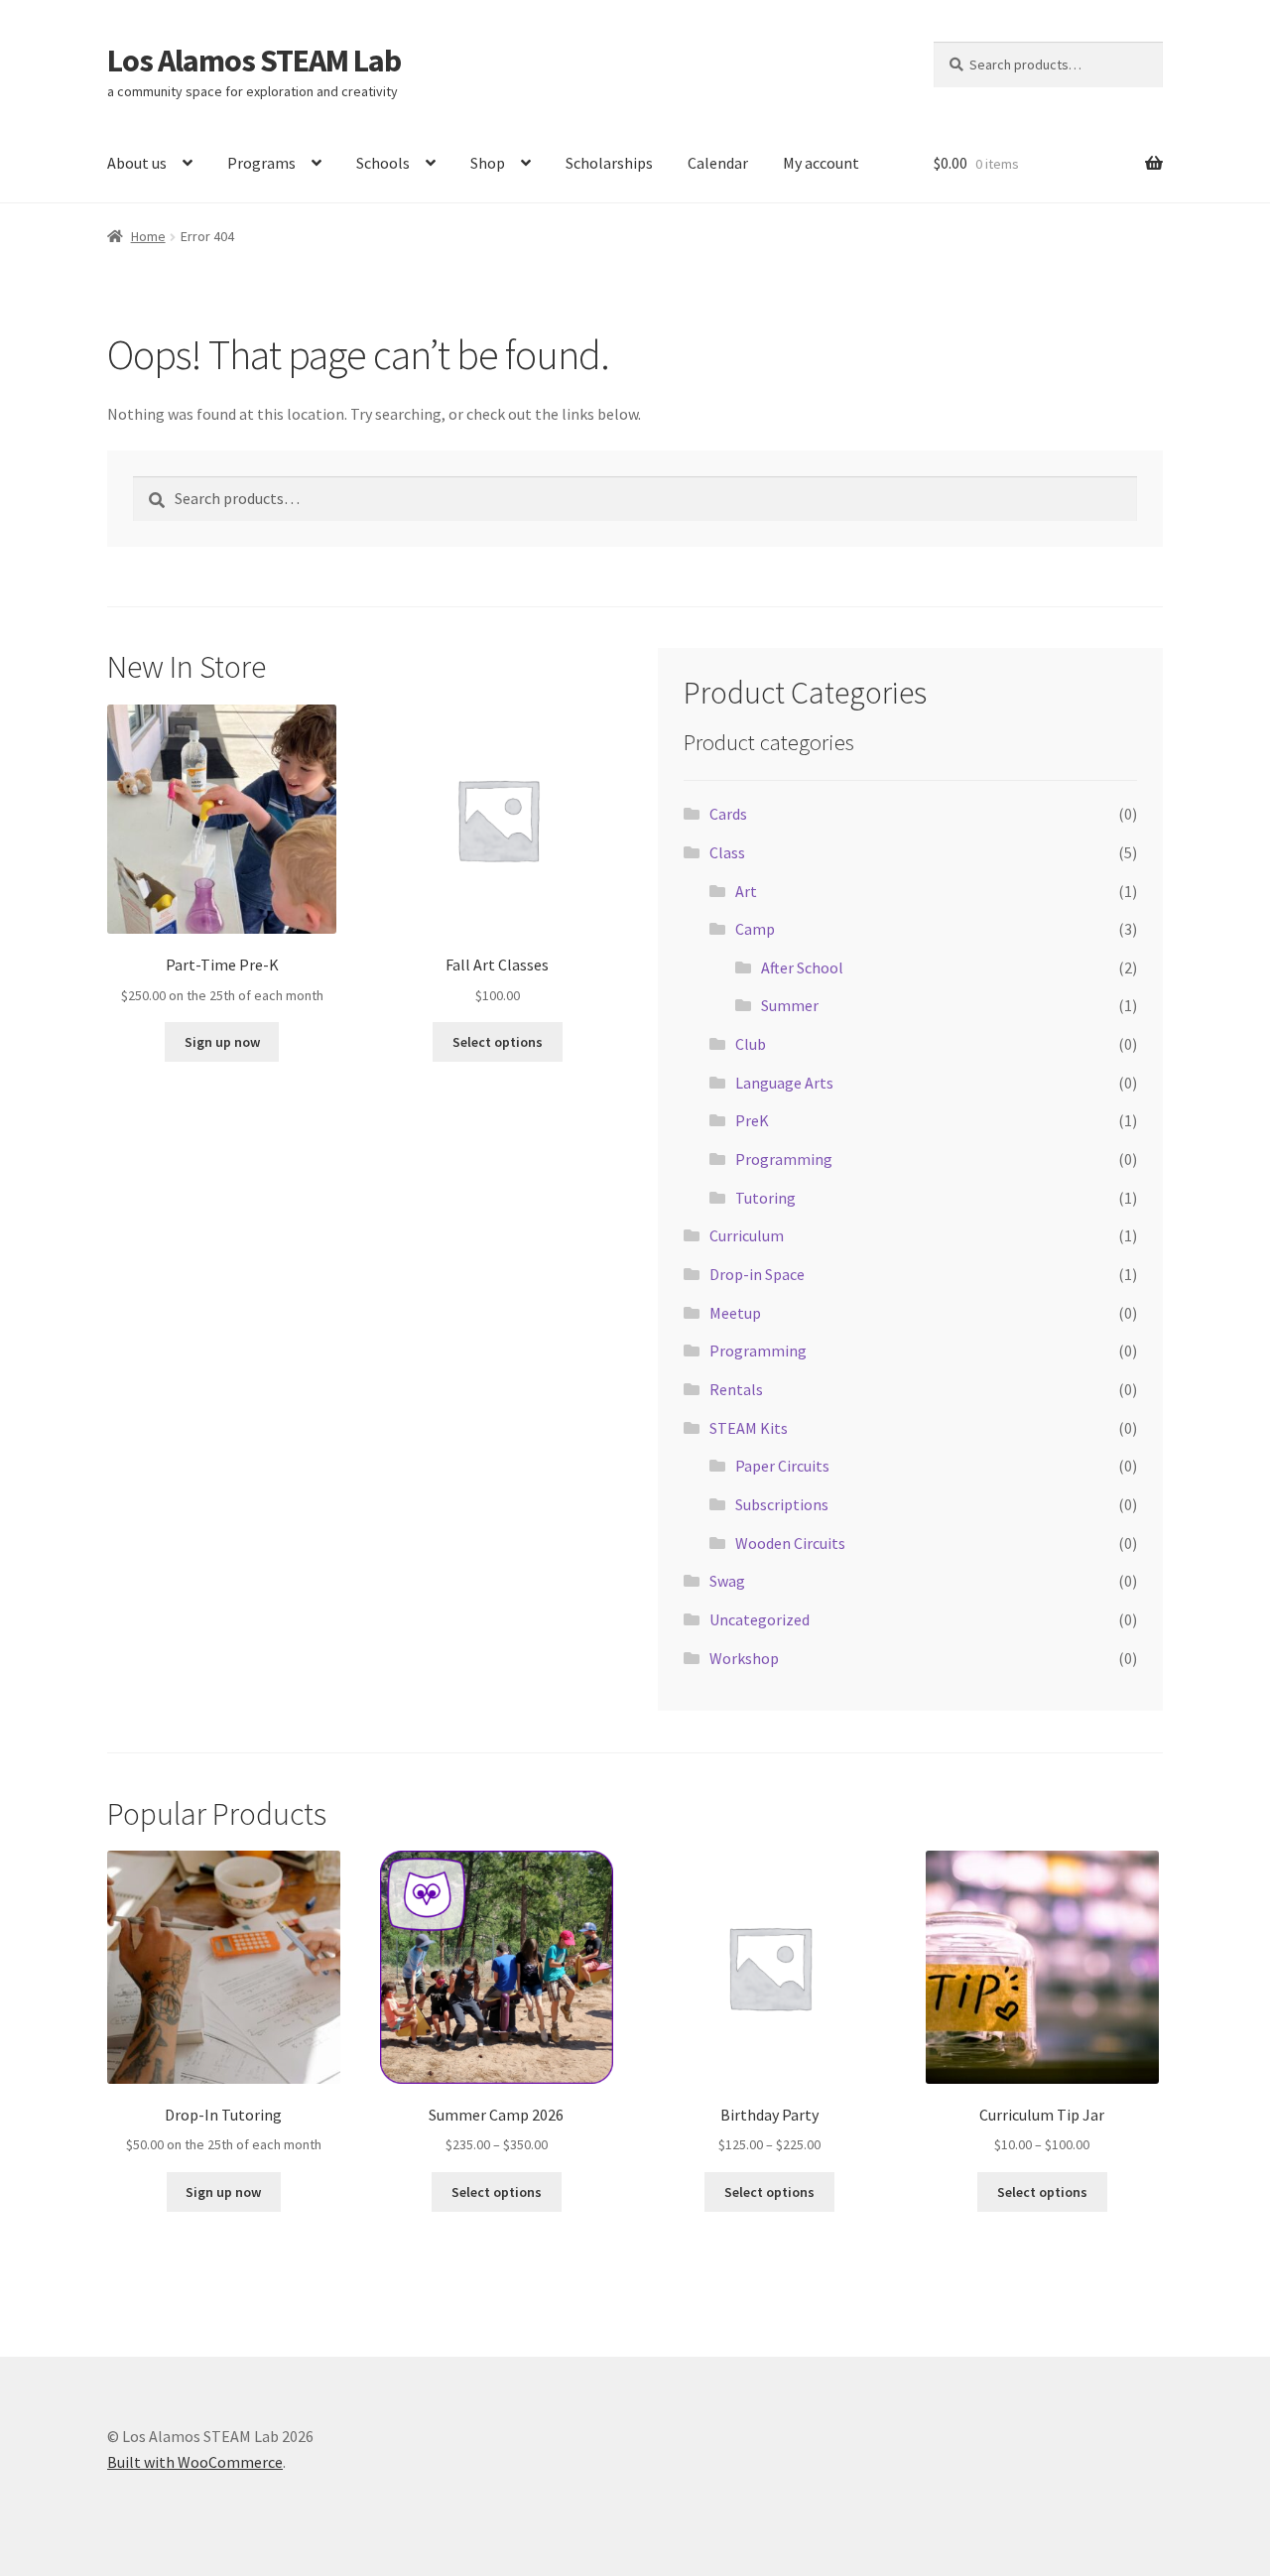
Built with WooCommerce (195, 2462)
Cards (728, 814)
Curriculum (747, 1235)
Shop (488, 163)
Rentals (736, 1389)
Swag (727, 1581)
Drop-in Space (757, 1274)
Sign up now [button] (222, 1042)
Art (746, 891)
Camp (755, 929)
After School (802, 967)
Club (751, 1044)
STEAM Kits (749, 1428)
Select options (498, 1042)
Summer (790, 1005)
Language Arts (784, 1083)
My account (821, 163)
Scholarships (609, 163)
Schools (383, 163)
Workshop (744, 1658)
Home (148, 236)
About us (137, 163)
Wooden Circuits (790, 1543)
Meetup (735, 1313)
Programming (784, 1159)
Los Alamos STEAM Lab (254, 61)
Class (727, 852)
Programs (261, 163)
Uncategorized (760, 1619)
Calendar (718, 163)
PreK (752, 1120)
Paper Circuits (782, 1466)
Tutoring (765, 1198)
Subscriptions (782, 1504)
